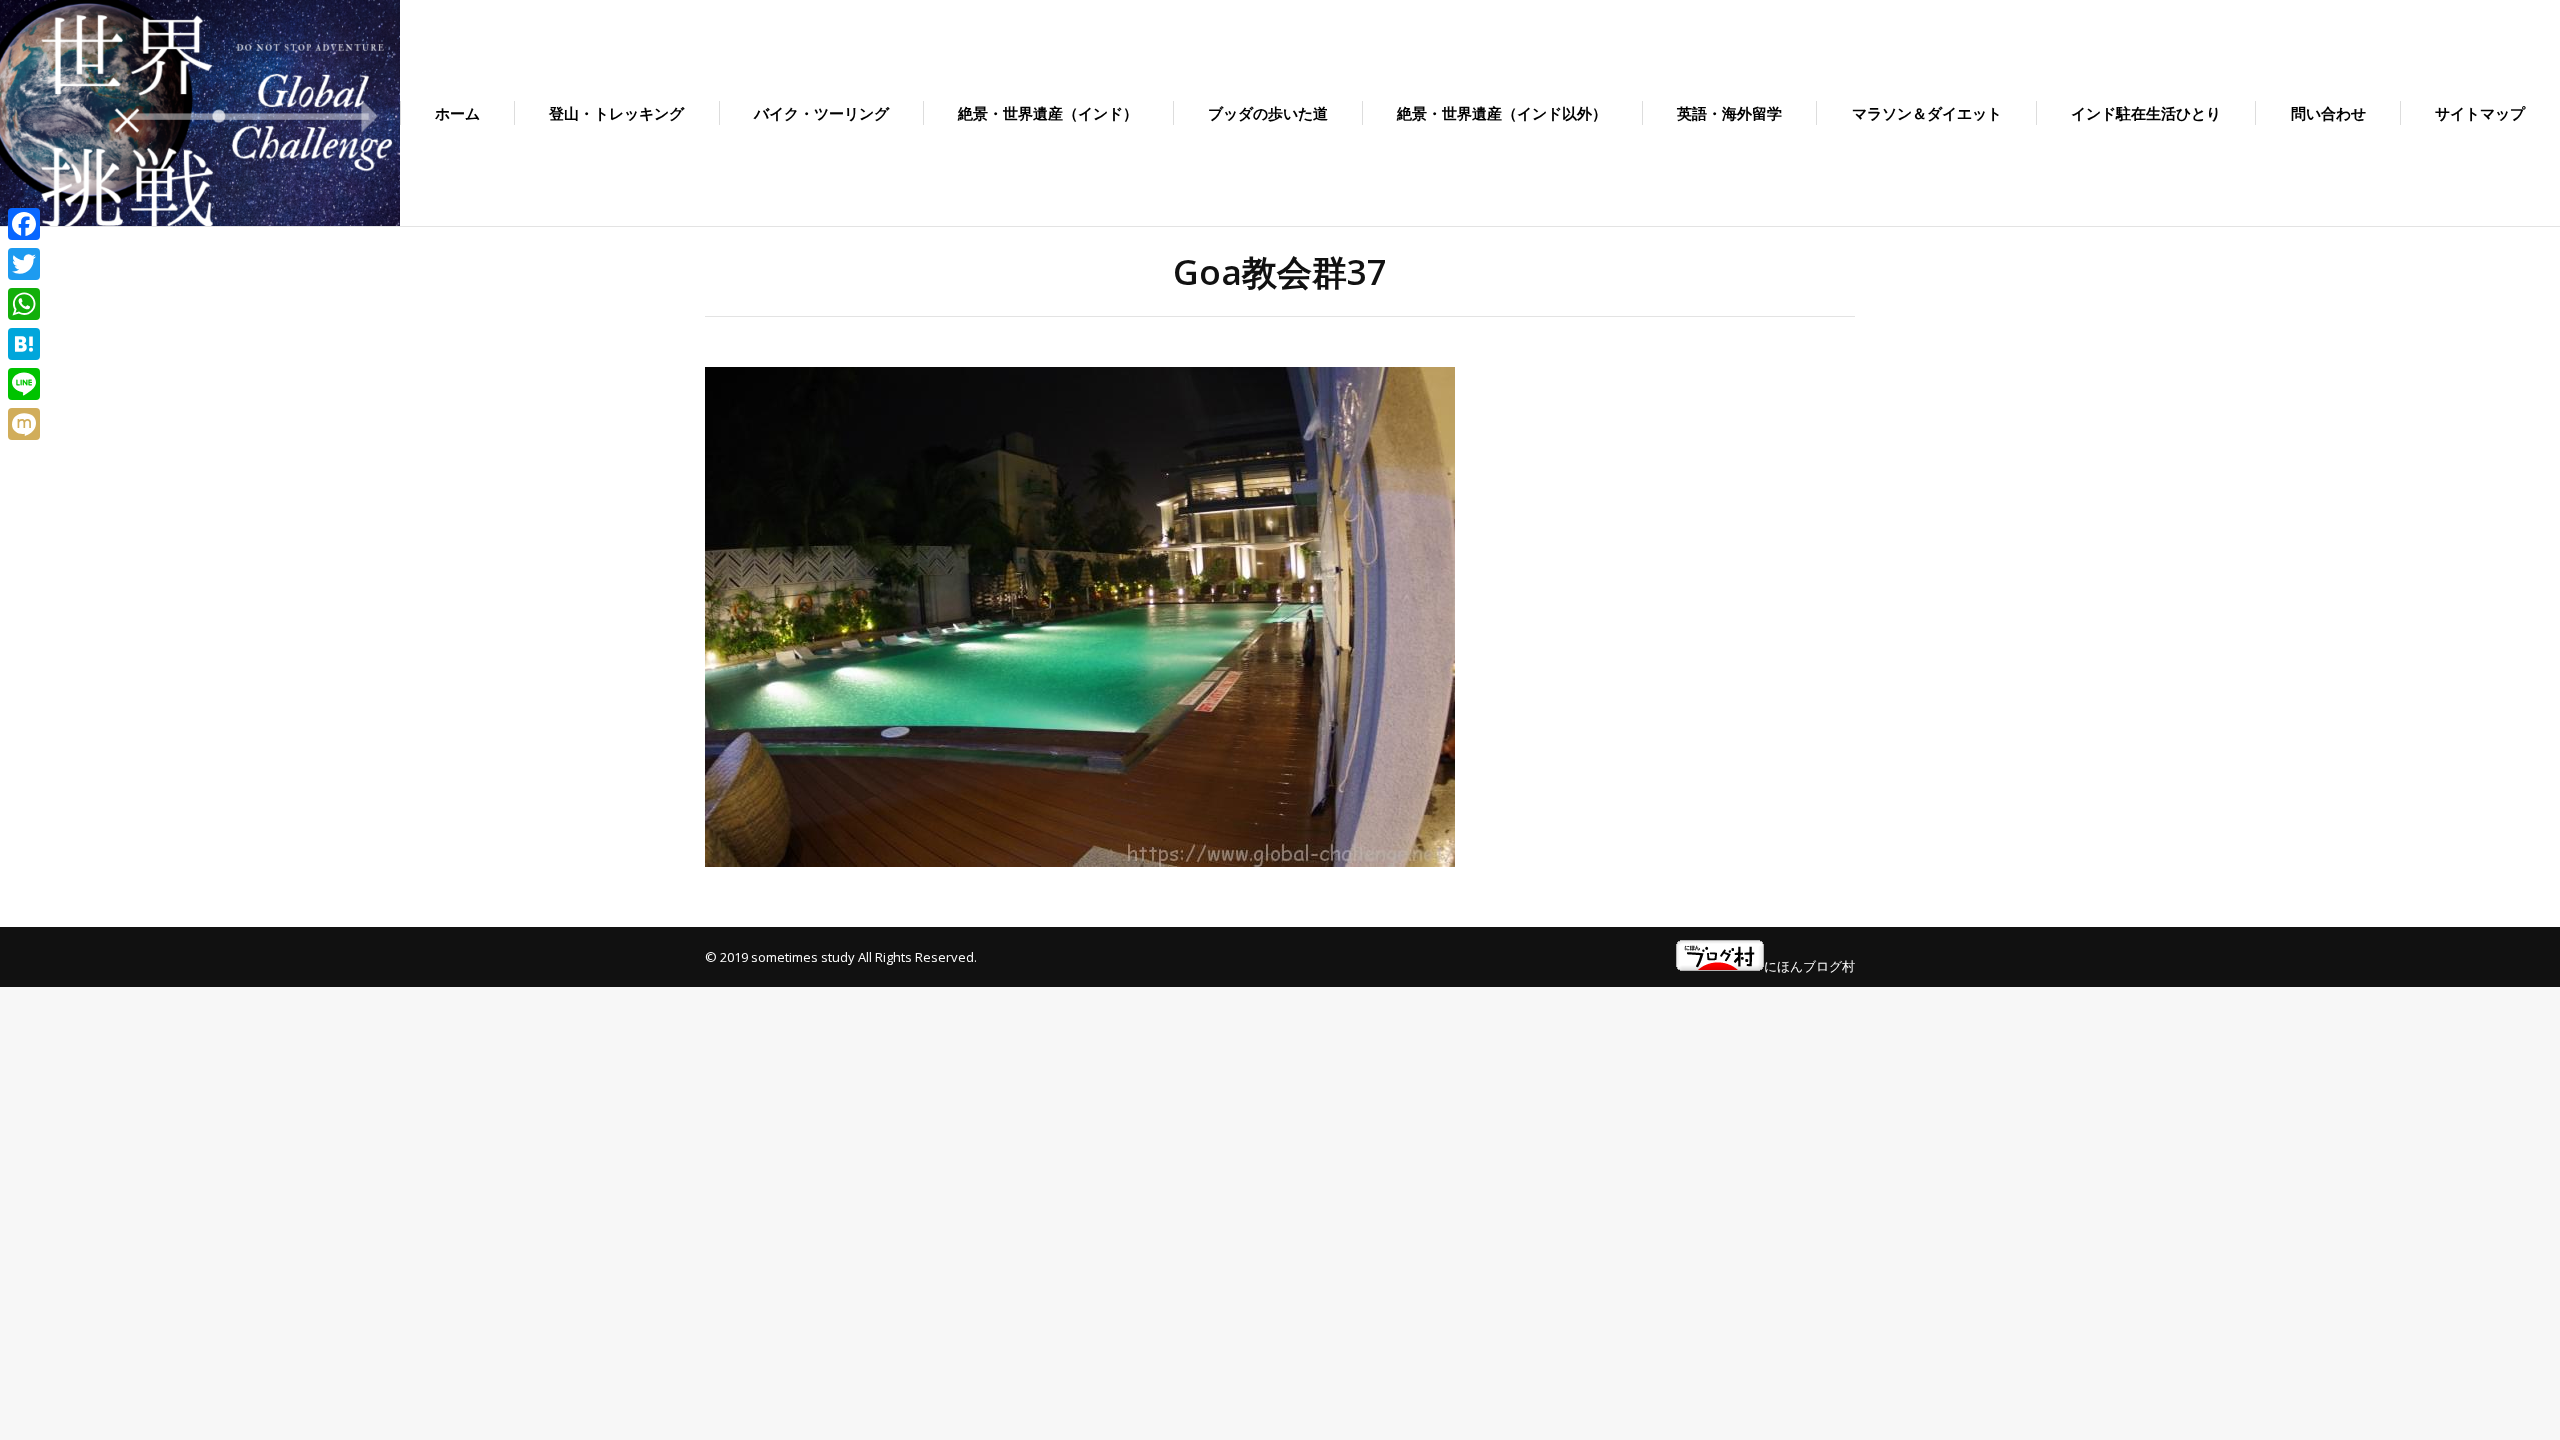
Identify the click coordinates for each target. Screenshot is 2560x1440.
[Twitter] (24, 264)
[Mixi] (24, 424)
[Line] (24, 384)
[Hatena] (24, 344)
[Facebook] (24, 224)
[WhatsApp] (24, 304)
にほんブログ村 (1809, 966)
